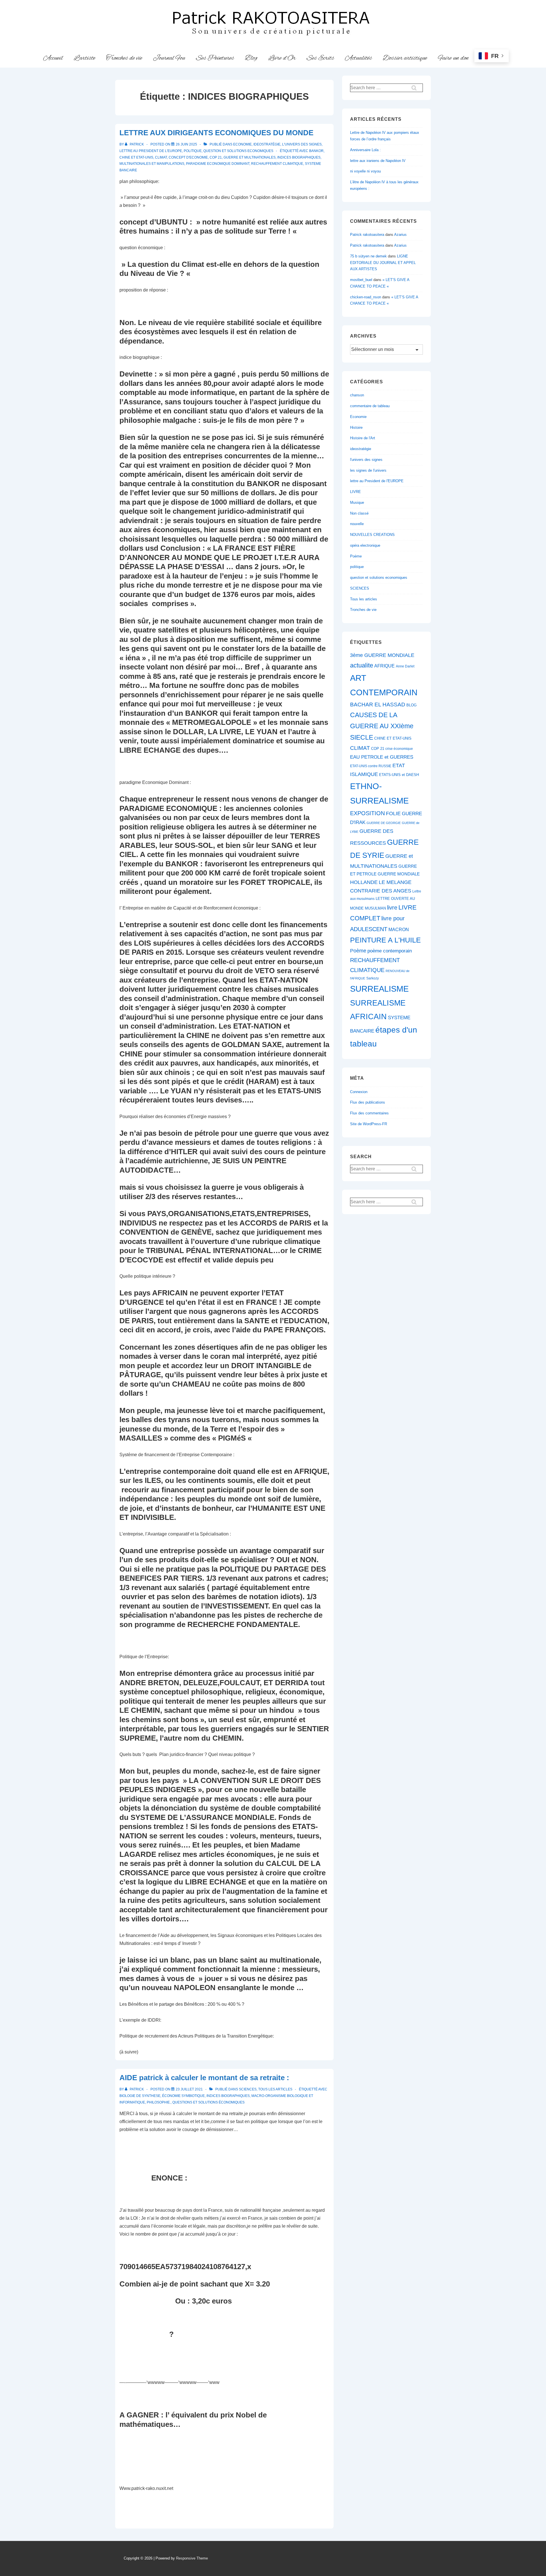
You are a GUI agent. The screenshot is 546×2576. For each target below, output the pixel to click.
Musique (357, 502)
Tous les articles (275, 2089)
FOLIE (393, 813)
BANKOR (316, 151)
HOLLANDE (364, 882)
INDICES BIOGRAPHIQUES (299, 157)
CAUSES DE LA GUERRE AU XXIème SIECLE (382, 726)
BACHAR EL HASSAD (378, 705)
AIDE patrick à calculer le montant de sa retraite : (204, 2078)
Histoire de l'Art (363, 438)
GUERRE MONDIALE (399, 874)
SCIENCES (248, 2089)
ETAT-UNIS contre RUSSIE (371, 766)
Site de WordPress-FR (369, 1124)
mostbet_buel (361, 280)
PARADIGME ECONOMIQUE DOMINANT (218, 164)
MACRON (399, 930)
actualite (362, 665)
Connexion (359, 1092)
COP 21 (216, 157)
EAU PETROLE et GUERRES (382, 757)
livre (392, 908)
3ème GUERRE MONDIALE (382, 655)
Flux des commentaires (369, 1113)
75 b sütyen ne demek (368, 256)
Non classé (359, 513)
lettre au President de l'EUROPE (151, 151)
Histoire (356, 427)
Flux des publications (368, 1102)
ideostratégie (267, 144)
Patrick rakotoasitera (367, 235)
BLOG (411, 705)
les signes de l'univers (368, 470)
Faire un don (453, 58)
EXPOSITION (367, 813)
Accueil (53, 58)
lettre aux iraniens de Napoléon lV (378, 161)
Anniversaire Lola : (365, 150)
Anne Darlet (405, 666)
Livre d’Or (282, 58)
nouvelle (357, 524)
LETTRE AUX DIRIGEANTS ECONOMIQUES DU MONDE (216, 133)
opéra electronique (365, 545)
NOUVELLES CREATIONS (372, 535)
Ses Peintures (215, 58)
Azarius (400, 235)
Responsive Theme (192, 2558)
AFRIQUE (384, 666)
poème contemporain (390, 951)
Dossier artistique (405, 58)
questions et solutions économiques (208, 2102)
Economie (242, 144)
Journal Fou (169, 58)
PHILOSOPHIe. (159, 2102)
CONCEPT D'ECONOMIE (188, 157)
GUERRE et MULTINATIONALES (250, 157)
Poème (356, 556)
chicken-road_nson (366, 297)
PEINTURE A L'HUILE (385, 940)
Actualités (358, 58)
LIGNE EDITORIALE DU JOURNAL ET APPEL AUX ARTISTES (383, 263)
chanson (357, 395)
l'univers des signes (302, 144)
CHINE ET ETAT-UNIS (136, 157)
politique (193, 151)
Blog (251, 58)
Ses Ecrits (320, 58)
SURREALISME (379, 989)
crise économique (399, 749)
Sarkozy (373, 978)
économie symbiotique (183, 2096)
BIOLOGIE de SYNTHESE (140, 2096)
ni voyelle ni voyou (365, 171)
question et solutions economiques (238, 151)
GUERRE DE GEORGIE (384, 823)
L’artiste (84, 58)
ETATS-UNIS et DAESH (399, 775)
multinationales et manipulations (152, 164)
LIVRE (355, 492)
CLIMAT (161, 157)
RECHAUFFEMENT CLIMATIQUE (277, 164)
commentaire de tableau (370, 406)
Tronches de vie (124, 58)
